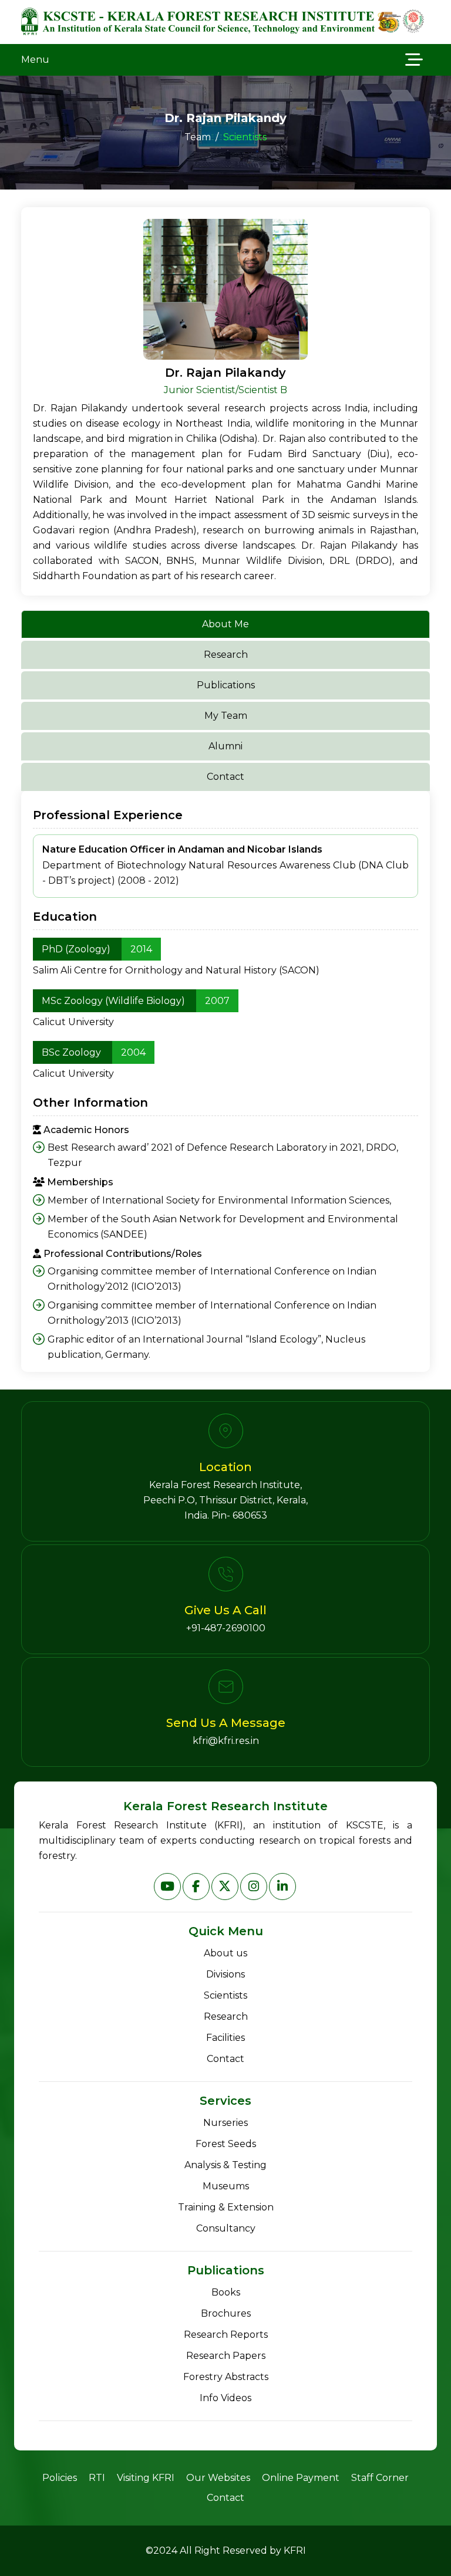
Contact (225, 2059)
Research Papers (226, 2356)
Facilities (225, 2038)
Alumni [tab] (225, 746)
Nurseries (225, 2123)
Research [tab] (226, 655)
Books (226, 2292)
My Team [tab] (226, 716)
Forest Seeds (226, 2144)
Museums (226, 2186)
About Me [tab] (225, 624)
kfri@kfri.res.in (226, 1741)
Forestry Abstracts (226, 2377)
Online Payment (301, 2478)
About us (225, 1953)
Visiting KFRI (146, 2478)
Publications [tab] (226, 685)
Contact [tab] (225, 777)
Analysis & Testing (225, 2165)
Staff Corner (380, 2478)
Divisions (225, 1974)
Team (198, 137)
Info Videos (225, 2398)
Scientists (225, 1995)
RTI (97, 2478)
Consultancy (226, 2228)
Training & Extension (226, 2207)
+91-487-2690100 (226, 1628)
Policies (60, 2478)
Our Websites (218, 2478)
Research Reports (226, 2335)
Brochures (226, 2313)
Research (226, 2016)
